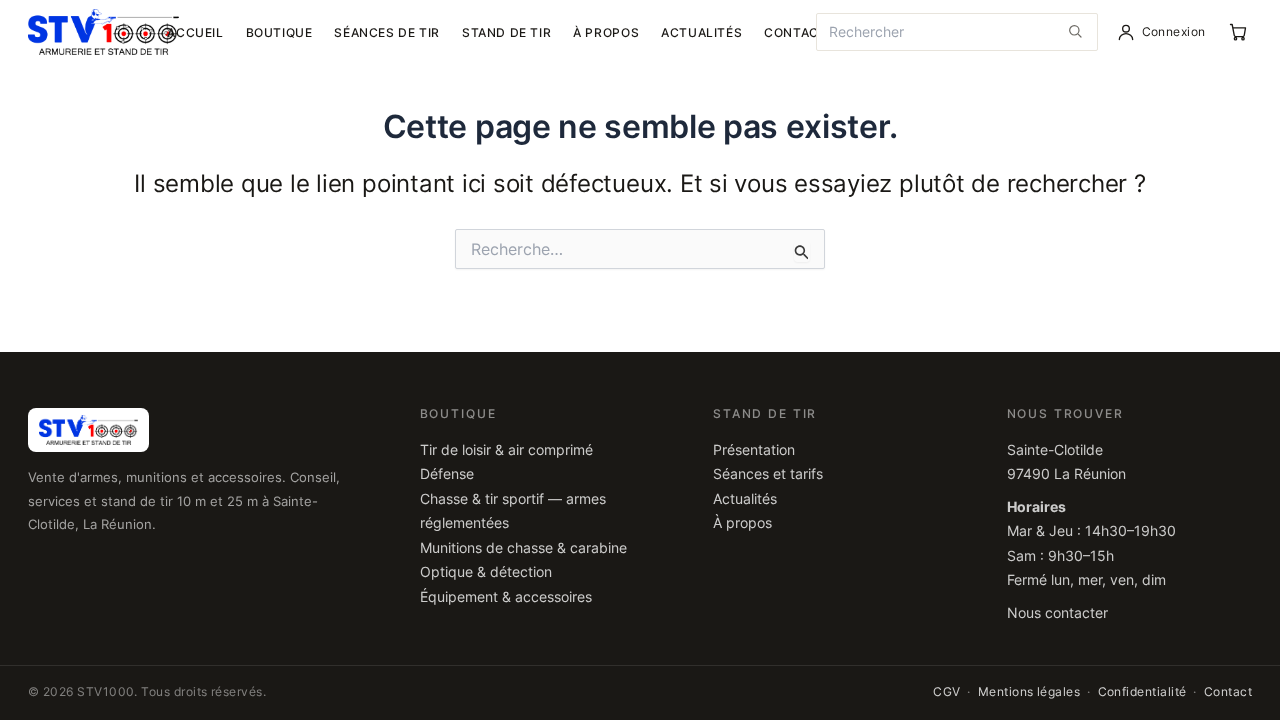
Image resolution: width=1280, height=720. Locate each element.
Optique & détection (486, 572)
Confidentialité (1142, 692)
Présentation (754, 450)
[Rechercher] (1075, 32)
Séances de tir (387, 32)
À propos (606, 32)
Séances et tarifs (768, 474)
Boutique (279, 32)
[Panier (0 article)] (1238, 32)
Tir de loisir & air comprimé (506, 450)
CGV (946, 692)
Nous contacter (1057, 613)
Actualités (701, 32)
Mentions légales (1029, 692)
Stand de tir (506, 32)
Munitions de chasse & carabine (523, 548)
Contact (795, 32)
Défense (447, 474)
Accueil (195, 32)
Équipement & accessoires (506, 597)
